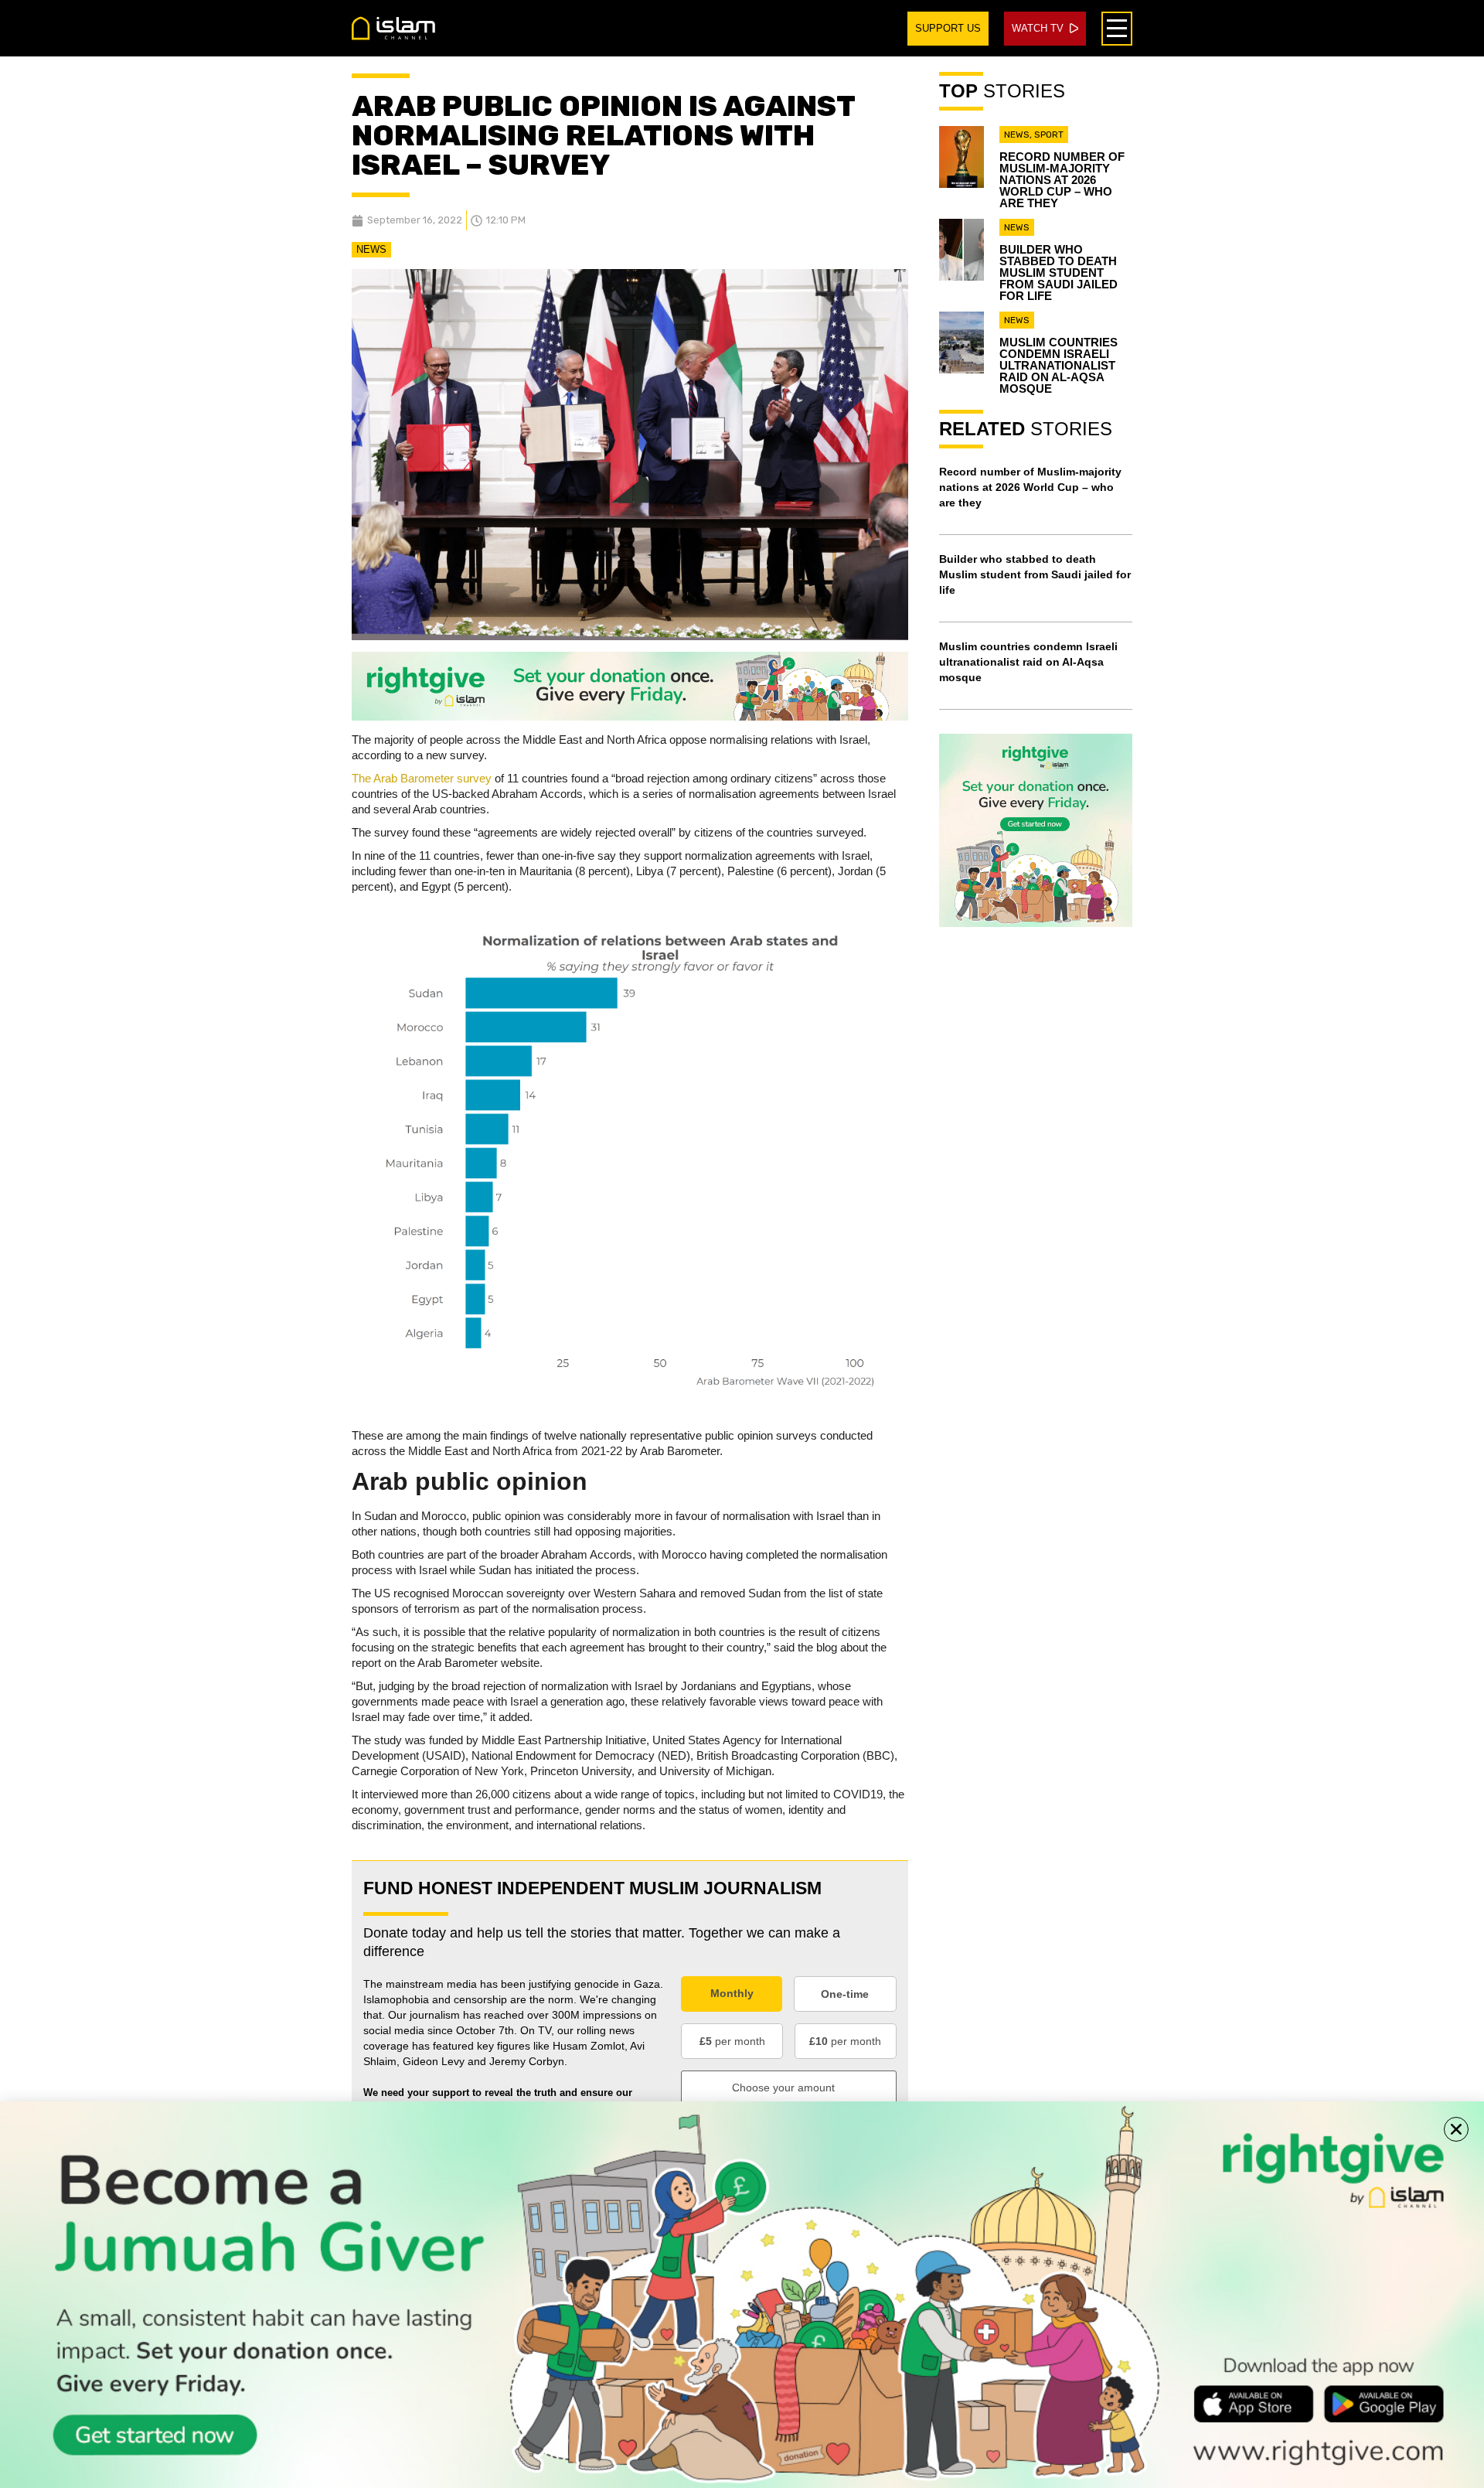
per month (732, 2041)
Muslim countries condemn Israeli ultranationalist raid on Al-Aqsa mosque (1059, 365)
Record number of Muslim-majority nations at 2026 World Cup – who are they (1062, 180)
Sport (1049, 135)
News (371, 249)
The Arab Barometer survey (422, 778)
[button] (1456, 2129)
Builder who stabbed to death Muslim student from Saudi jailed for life (1059, 273)
